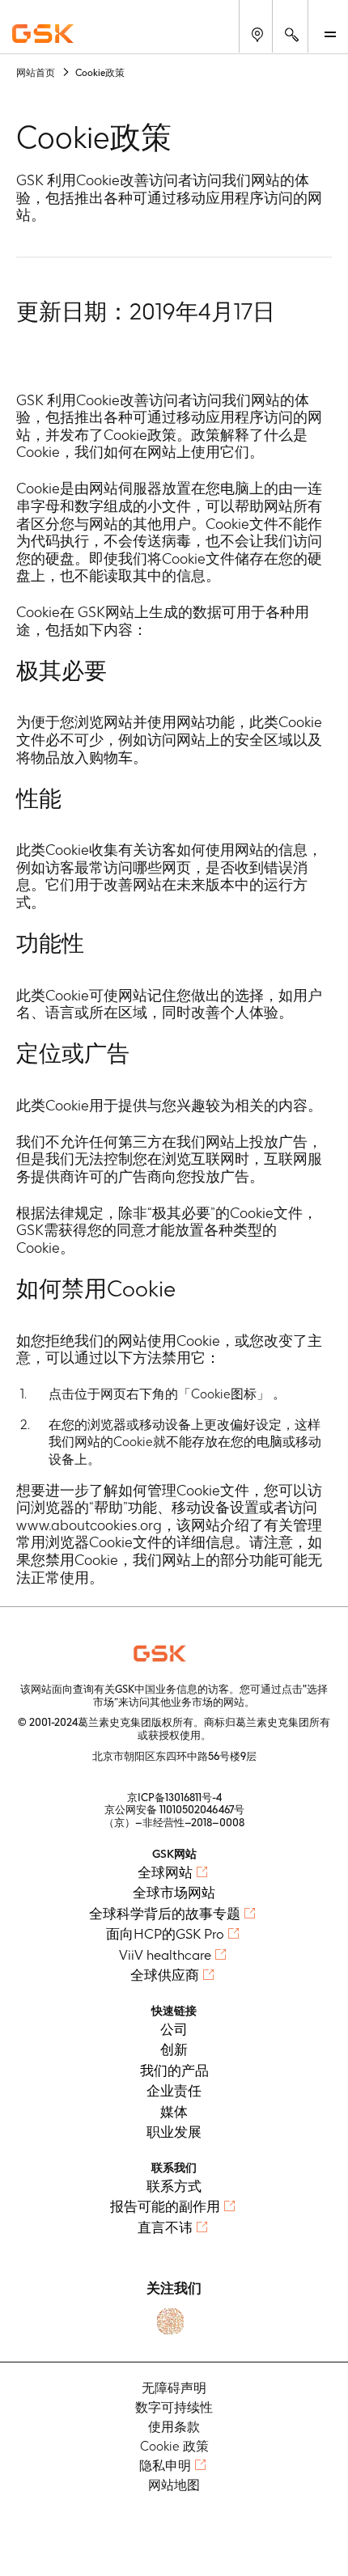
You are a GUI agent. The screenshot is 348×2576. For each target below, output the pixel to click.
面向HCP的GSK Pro (165, 1934)
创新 (174, 2049)
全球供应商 (165, 1975)
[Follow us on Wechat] (170, 2322)
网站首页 (36, 72)
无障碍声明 (174, 2388)
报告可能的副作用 (165, 2206)
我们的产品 (174, 2071)
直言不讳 (165, 2227)
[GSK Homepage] (43, 34)
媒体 (174, 2112)
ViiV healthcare (165, 1955)
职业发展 (174, 2132)
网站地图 (174, 2485)
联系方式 (174, 2186)
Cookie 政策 (174, 2446)
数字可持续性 (174, 2407)
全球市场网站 (174, 1893)
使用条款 (174, 2427)
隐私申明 (165, 2466)
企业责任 (174, 2091)
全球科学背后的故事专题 (165, 1914)
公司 (174, 2029)
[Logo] (174, 1653)
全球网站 (165, 1872)
